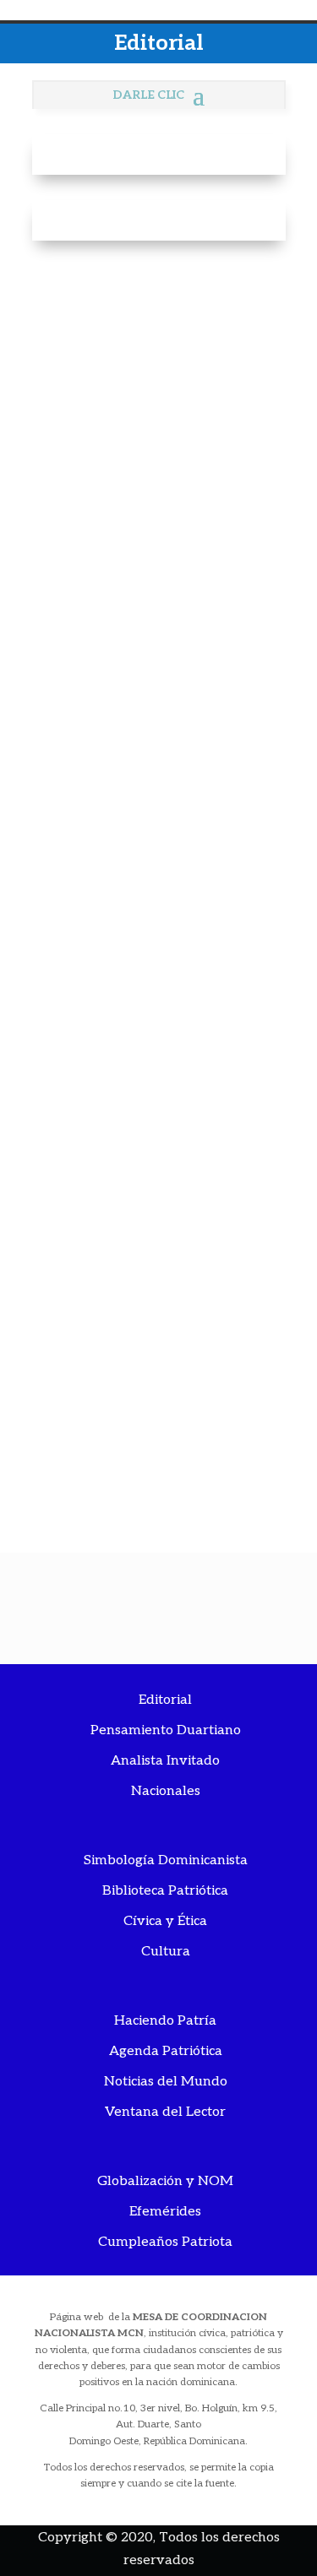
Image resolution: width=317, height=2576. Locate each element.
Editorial (165, 1700)
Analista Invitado (165, 1761)
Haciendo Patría (165, 2021)
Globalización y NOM (165, 2181)
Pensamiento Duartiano (166, 1730)
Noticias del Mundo (166, 2082)
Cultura (166, 1952)
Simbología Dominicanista (166, 1860)
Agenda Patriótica (166, 2051)
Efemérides (165, 2212)
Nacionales (166, 1791)
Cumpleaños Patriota (165, 2242)
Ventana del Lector (165, 2112)
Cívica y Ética (165, 1921)
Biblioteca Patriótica (165, 1891)
